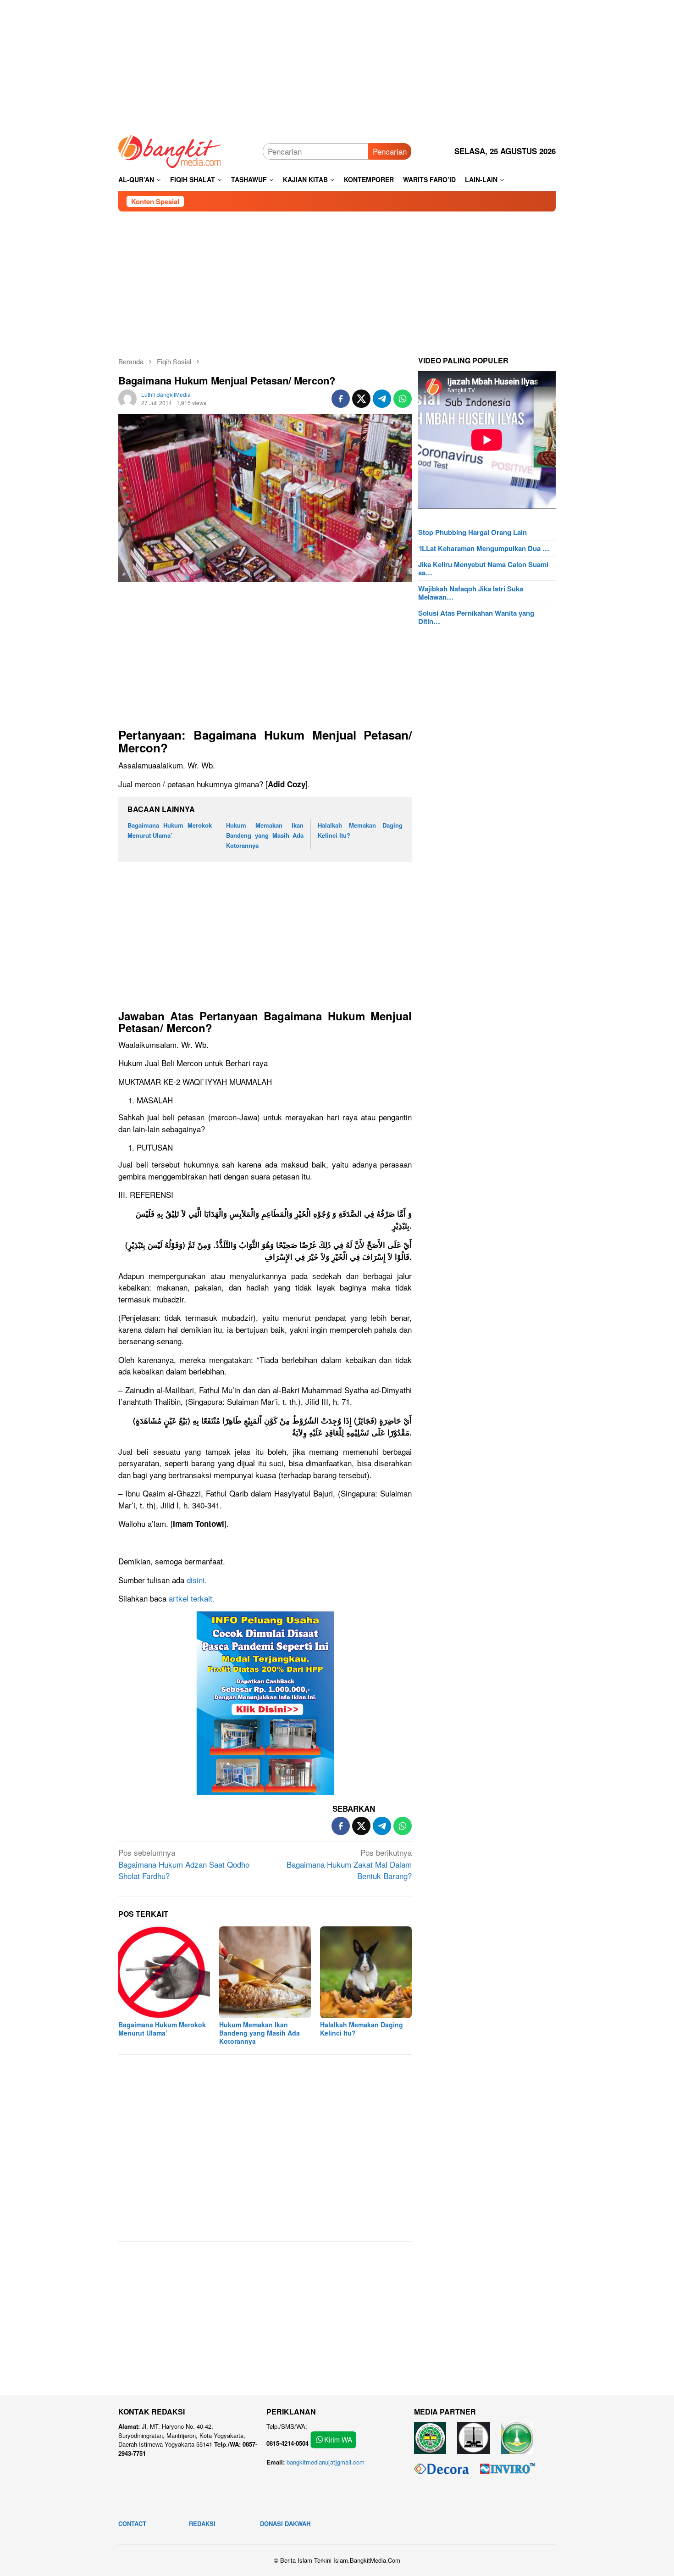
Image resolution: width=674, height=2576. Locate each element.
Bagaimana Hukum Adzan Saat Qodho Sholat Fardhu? (184, 1864)
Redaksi (202, 2523)
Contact (132, 2523)
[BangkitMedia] (170, 150)
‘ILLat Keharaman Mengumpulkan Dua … (484, 548)
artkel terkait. (191, 1598)
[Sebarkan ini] (341, 399)
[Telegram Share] (382, 399)
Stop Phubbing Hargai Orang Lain (472, 532)
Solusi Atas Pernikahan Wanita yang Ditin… (476, 617)
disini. (196, 1580)
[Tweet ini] (361, 399)
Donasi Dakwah (285, 2523)
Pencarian (390, 151)
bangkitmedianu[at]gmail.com (326, 2462)
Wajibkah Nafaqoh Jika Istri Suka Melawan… (471, 593)
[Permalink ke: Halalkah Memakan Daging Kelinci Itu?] (366, 1972)
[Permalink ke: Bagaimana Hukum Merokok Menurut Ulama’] (164, 1972)
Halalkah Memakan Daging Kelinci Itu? (362, 2029)
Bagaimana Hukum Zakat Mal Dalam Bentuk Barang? (349, 1864)
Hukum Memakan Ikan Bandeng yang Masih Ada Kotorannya (265, 835)
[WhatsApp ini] (403, 399)
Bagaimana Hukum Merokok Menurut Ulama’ (162, 2029)
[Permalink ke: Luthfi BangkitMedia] (127, 397)
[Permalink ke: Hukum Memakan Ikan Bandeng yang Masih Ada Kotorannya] (265, 1972)
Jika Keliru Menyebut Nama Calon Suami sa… (483, 568)
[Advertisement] (337, 64)
